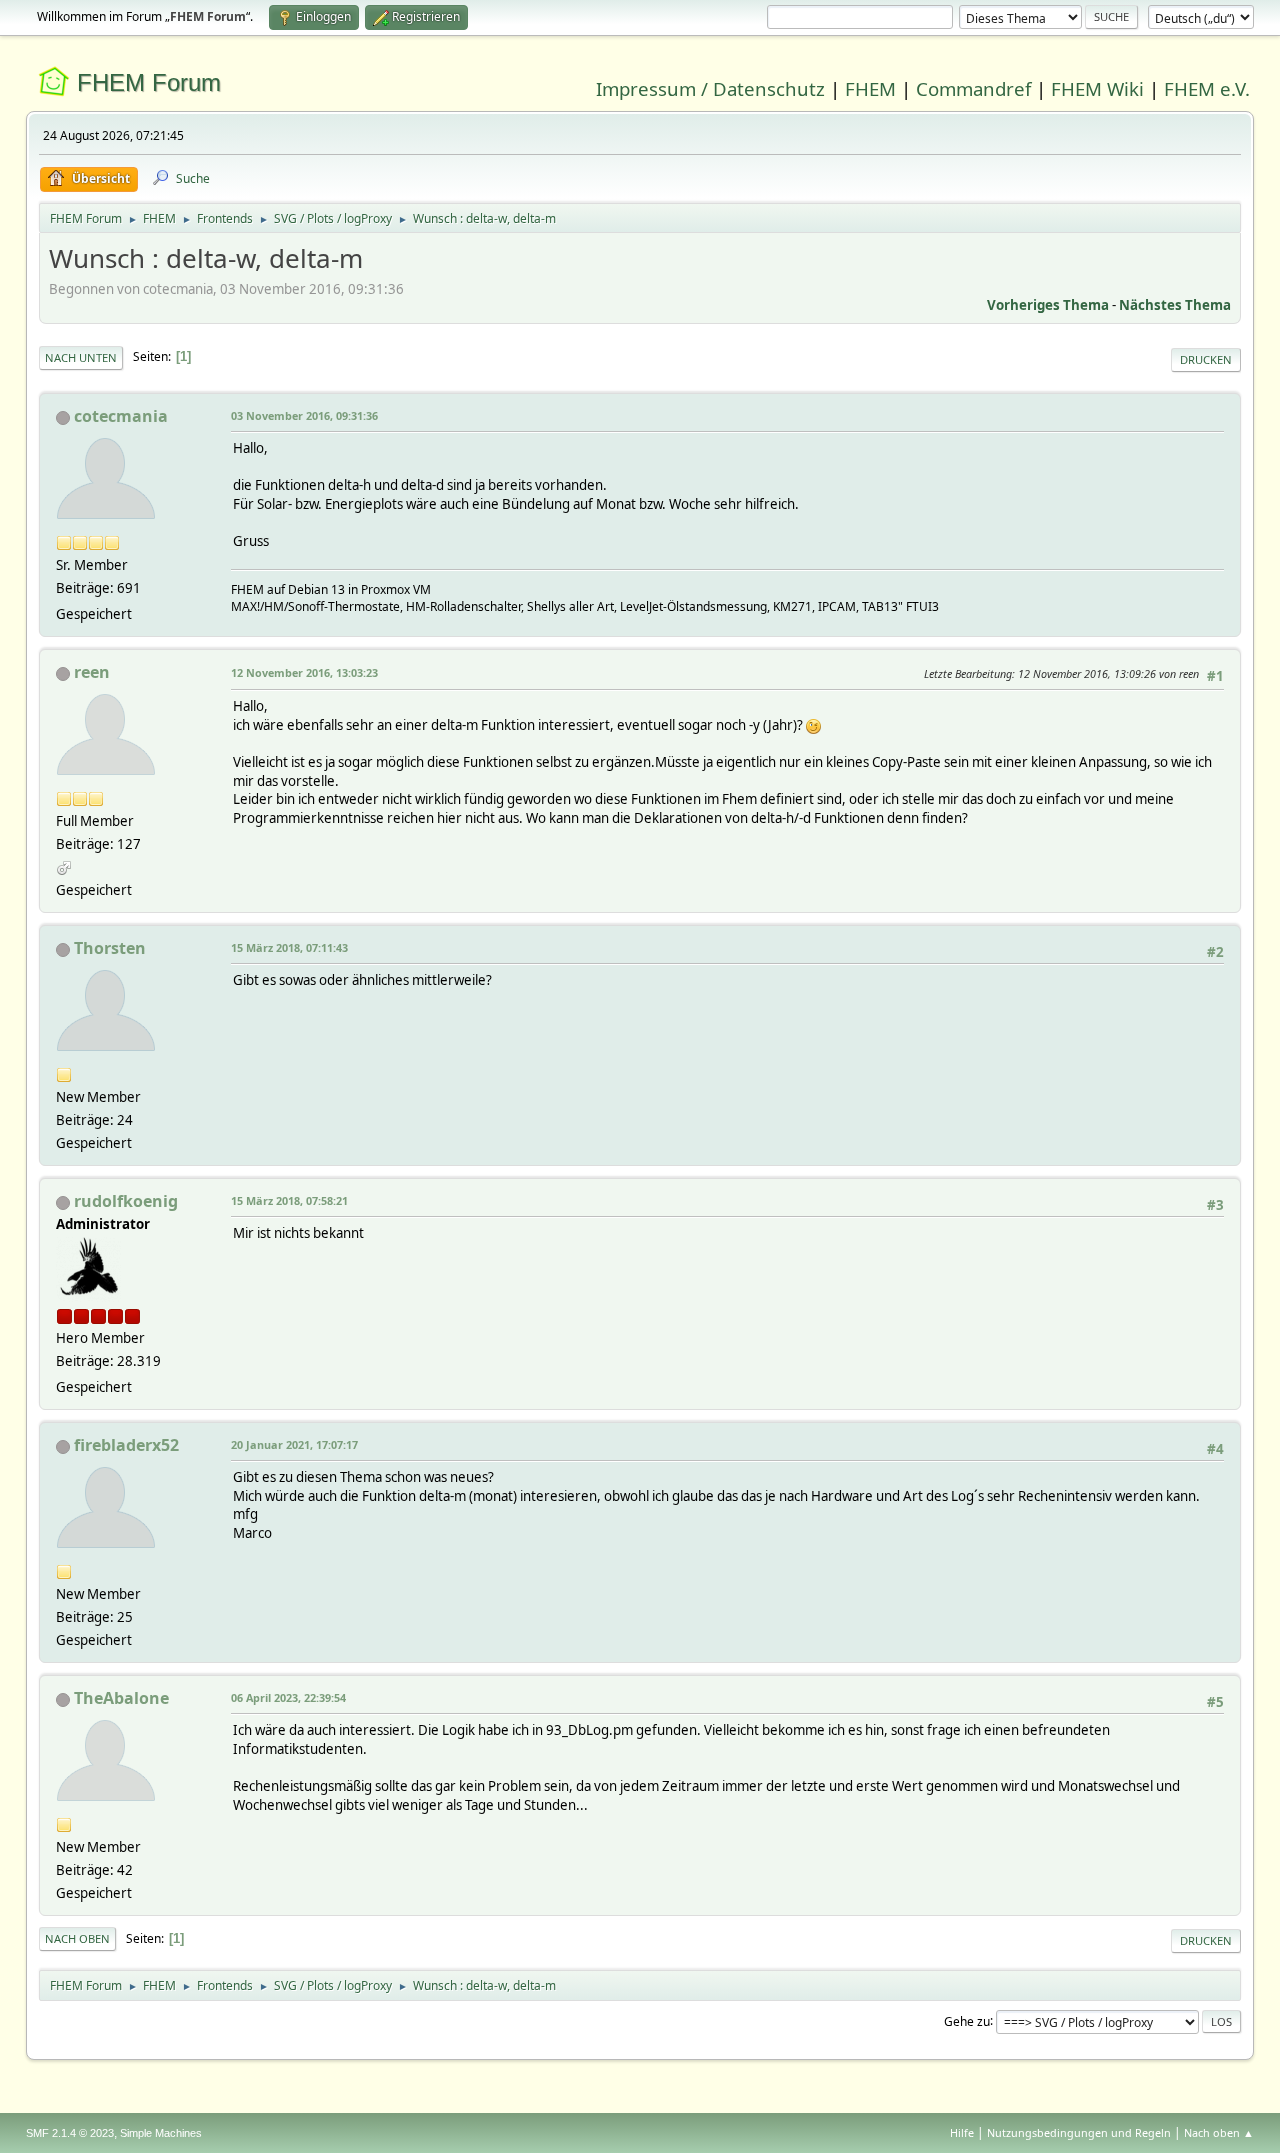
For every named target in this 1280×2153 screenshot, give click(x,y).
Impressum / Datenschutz (710, 88)
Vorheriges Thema (1048, 305)
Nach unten (81, 357)
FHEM (870, 88)
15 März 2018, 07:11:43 (289, 947)
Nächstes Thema (1175, 305)
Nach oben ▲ (1219, 2132)
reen (92, 672)
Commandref (973, 88)
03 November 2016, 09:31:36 (304, 415)
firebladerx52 (126, 1445)
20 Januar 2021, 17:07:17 (294, 1444)
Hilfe (962, 2132)
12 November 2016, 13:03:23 (304, 672)
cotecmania (121, 416)
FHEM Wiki (1097, 88)
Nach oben (77, 1938)
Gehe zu (967, 2020)
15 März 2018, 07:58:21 (289, 1200)
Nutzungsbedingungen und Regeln (1079, 2132)
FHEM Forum (149, 82)
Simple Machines (161, 2133)
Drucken (1206, 359)
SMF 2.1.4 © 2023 (70, 2133)
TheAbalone (121, 1698)
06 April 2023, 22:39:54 (288, 1697)
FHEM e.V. (1207, 88)
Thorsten (110, 948)
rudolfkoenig (126, 1201)
